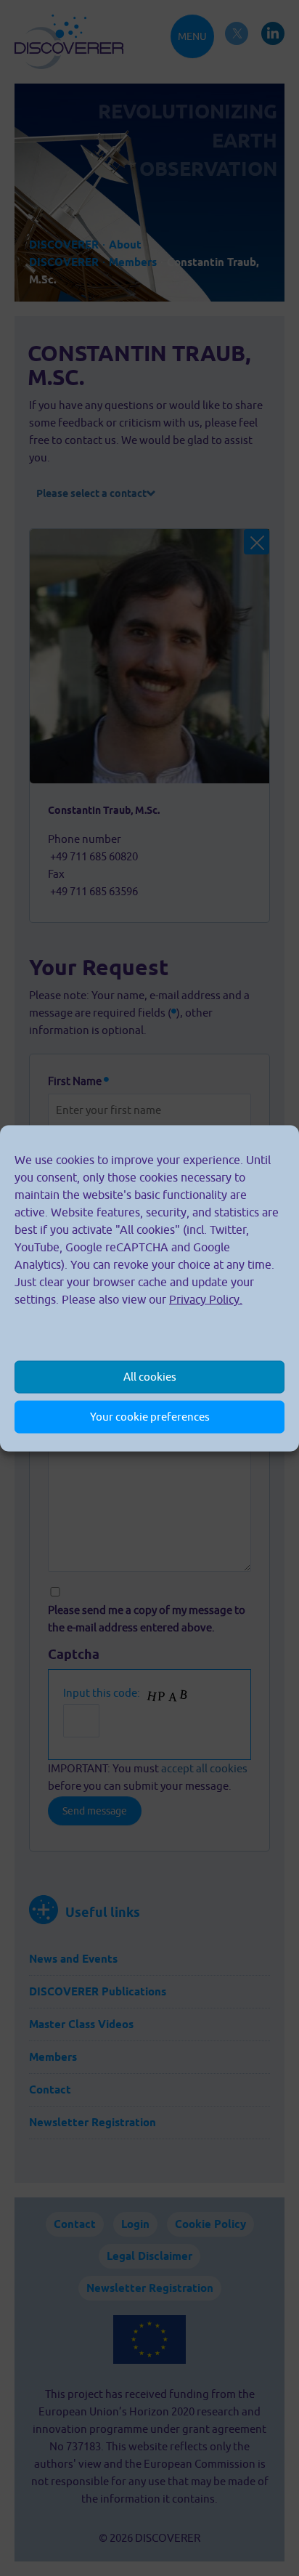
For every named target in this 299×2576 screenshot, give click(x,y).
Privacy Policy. (206, 1299)
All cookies (150, 1377)
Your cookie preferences (150, 1417)
